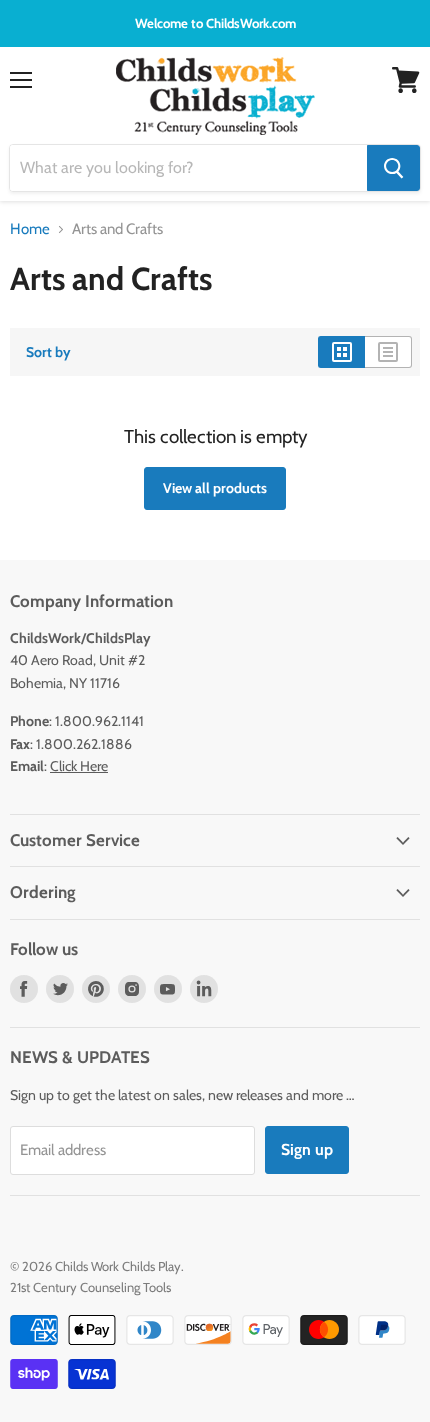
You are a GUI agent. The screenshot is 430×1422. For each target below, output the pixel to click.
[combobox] (188, 168)
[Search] (393, 168)
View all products (215, 488)
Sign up (307, 1149)
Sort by (48, 352)
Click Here (79, 766)
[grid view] (341, 352)
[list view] (388, 352)
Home (30, 229)
